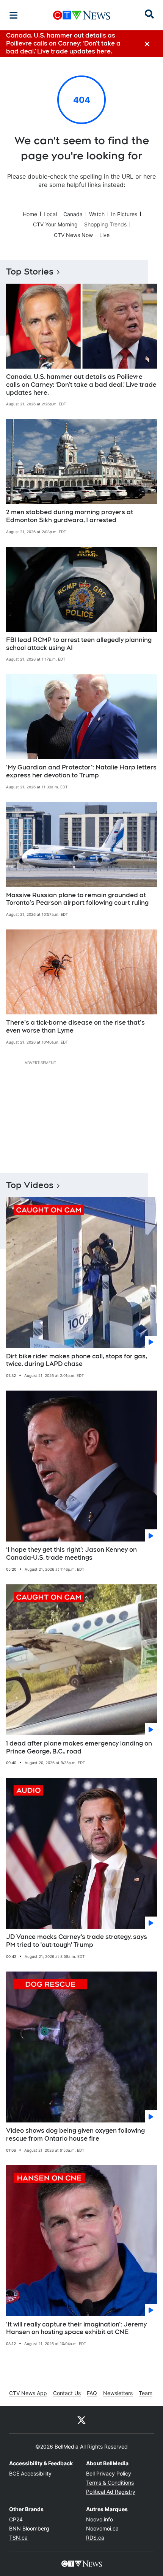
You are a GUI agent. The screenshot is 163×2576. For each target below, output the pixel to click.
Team (146, 2393)
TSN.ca (18, 2538)
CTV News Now (73, 235)
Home (30, 214)
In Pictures (124, 214)
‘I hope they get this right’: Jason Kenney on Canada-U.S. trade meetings (71, 1554)
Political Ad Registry (111, 2492)
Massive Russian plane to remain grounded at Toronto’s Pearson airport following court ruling (77, 899)
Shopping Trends (105, 224)
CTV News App (28, 2393)
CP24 (16, 2519)
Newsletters (118, 2393)
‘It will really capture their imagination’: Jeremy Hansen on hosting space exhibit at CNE (76, 2328)
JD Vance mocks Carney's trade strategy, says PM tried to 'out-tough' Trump (77, 1941)
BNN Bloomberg (29, 2528)
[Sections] (14, 15)
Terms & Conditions (110, 2483)
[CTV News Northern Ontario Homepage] (82, 15)
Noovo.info (100, 2519)
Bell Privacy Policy (109, 2473)
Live (104, 235)
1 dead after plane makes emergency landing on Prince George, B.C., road (79, 1747)
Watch (97, 214)
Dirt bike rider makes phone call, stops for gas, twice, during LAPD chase (77, 1360)
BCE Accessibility (30, 2473)
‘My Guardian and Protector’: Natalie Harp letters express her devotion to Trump (81, 771)
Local (50, 214)
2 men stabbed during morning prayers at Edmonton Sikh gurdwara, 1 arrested (70, 516)
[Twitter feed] (81, 2420)
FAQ (92, 2393)
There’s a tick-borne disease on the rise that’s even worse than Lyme (75, 1027)
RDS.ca (95, 2538)
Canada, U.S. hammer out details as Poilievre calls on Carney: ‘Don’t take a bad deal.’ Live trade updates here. (81, 385)
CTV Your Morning (55, 224)
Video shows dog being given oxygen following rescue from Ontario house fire (75, 2135)
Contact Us (67, 2393)
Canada (73, 214)
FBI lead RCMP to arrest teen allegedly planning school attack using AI (79, 644)
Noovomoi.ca (102, 2528)
